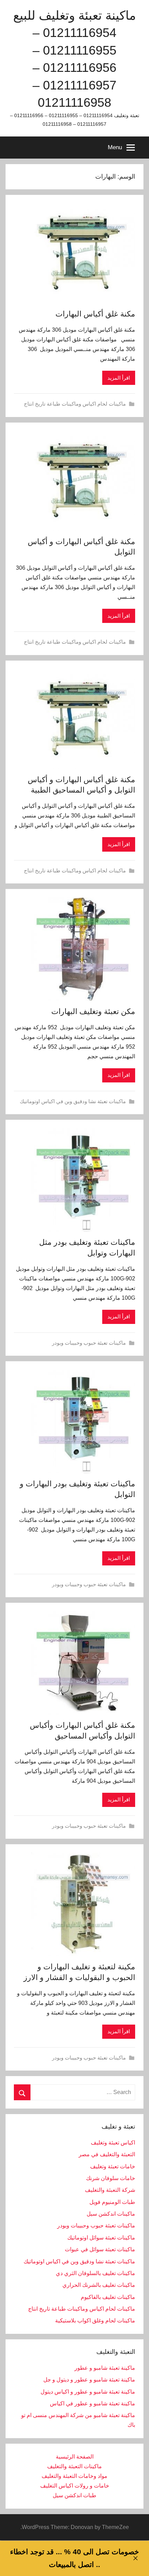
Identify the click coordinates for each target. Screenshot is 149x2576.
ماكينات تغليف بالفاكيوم (108, 2297)
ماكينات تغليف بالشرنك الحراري (99, 2285)
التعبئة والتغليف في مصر (107, 2154)
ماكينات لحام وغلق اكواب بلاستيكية (95, 2321)
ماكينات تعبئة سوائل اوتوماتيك (101, 2238)
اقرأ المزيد (119, 378)
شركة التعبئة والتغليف (110, 2190)
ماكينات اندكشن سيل (111, 2214)
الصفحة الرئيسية (75, 2457)
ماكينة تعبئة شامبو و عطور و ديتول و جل (89, 2380)
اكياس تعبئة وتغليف (113, 2143)
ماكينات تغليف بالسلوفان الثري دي (95, 2273)
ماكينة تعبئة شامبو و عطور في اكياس (93, 2403)
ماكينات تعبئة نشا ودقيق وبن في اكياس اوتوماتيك (73, 1101)
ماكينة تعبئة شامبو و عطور (105, 2368)
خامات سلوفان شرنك (111, 2178)
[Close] (135, 2558)
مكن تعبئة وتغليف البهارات (93, 1011)
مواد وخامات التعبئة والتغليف (74, 2476)
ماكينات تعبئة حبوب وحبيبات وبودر (89, 1343)
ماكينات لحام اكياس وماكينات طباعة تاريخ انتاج (75, 404)
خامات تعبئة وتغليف (113, 2166)
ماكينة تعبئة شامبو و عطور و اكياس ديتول (88, 2392)
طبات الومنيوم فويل (112, 2202)
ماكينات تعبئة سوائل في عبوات (100, 2249)
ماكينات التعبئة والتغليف (74, 2466)
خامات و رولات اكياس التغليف (75, 2486)
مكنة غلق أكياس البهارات (95, 314)
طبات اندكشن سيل (74, 2495)
